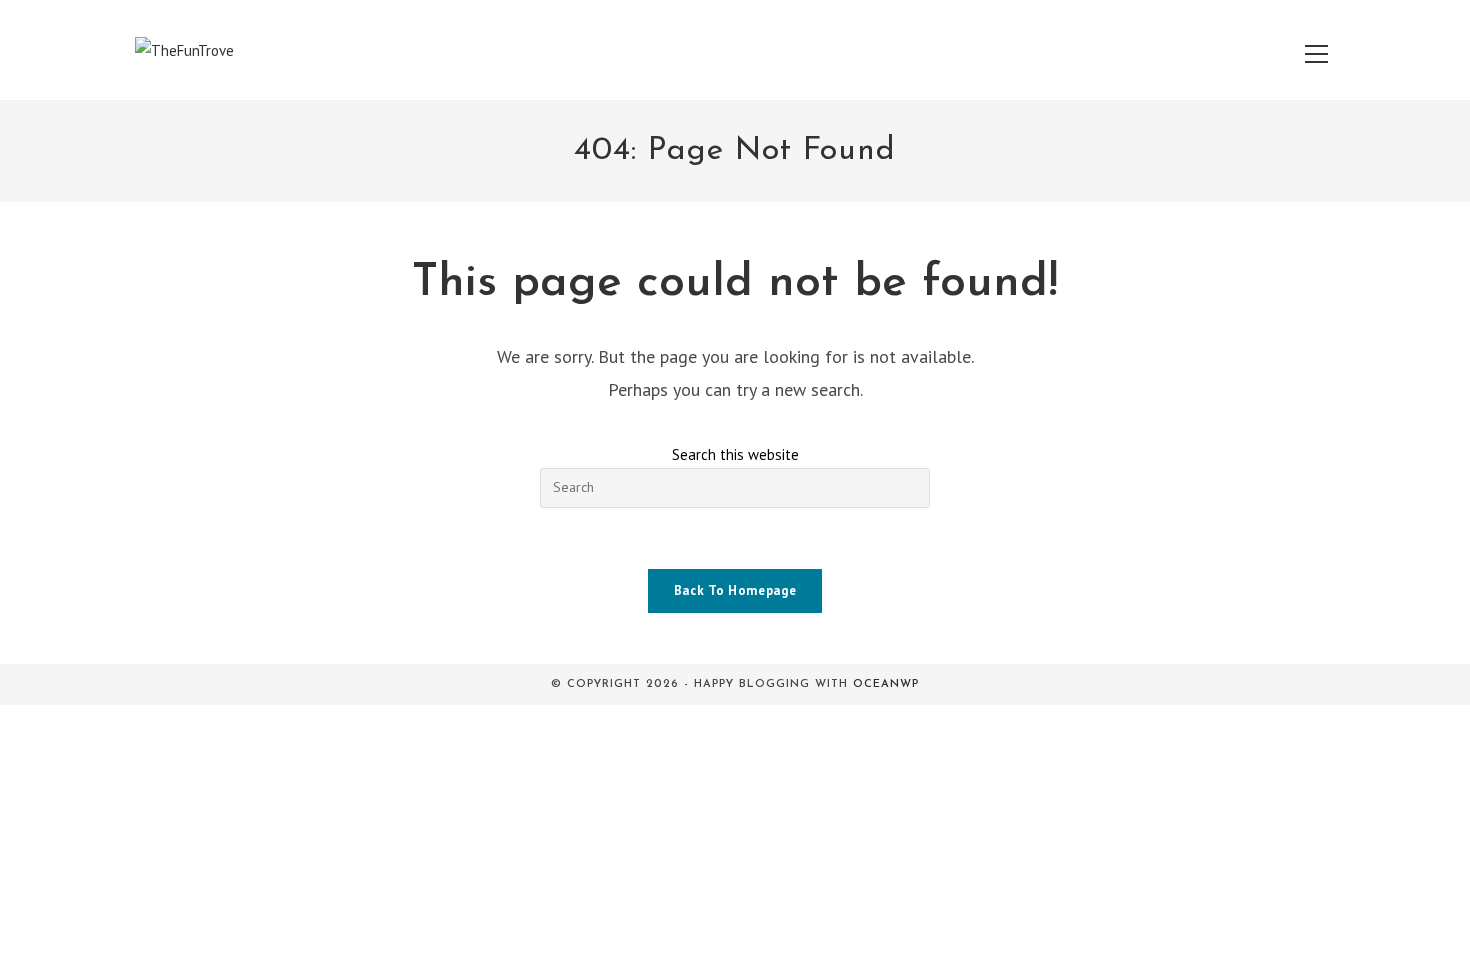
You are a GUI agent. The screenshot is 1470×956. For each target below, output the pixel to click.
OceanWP (886, 684)
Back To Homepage (735, 590)
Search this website (735, 454)
